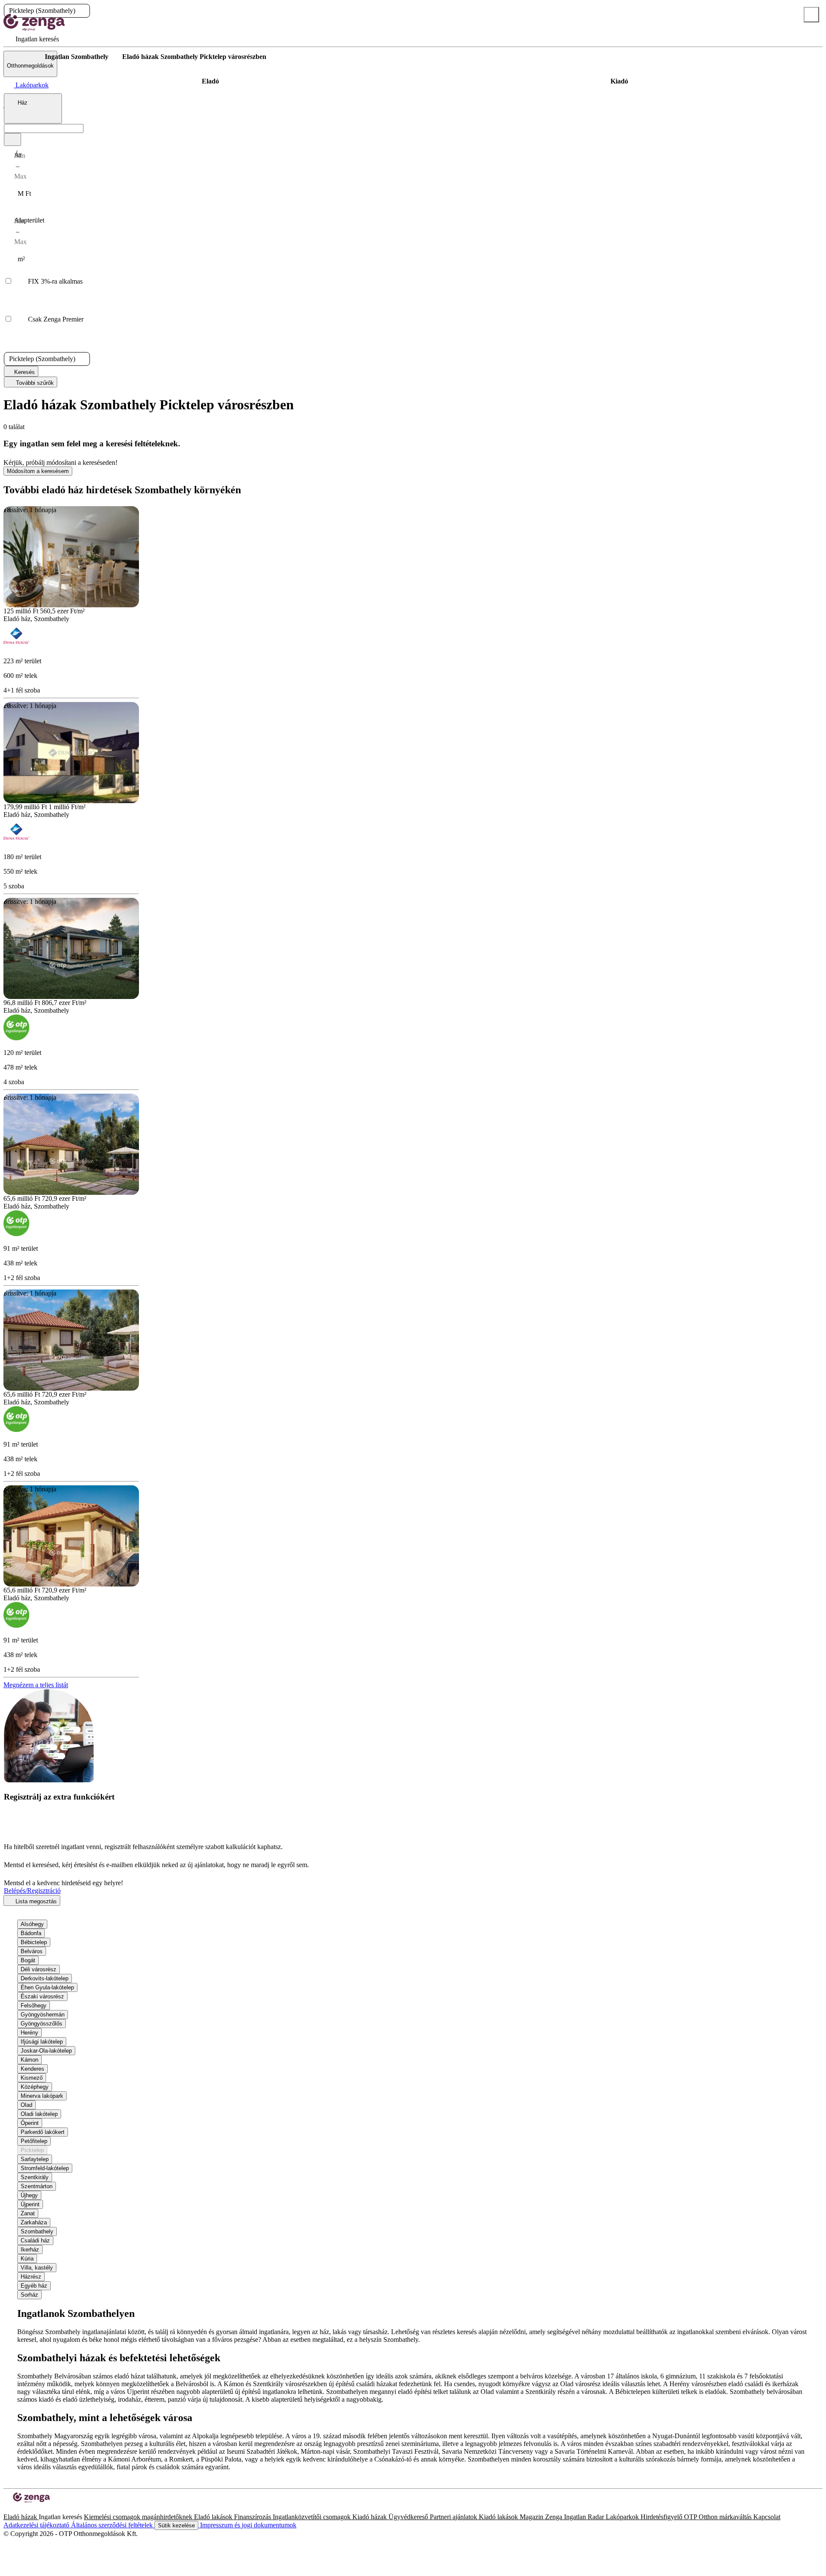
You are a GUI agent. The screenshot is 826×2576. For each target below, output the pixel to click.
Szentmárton (37, 2186)
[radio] (210, 81)
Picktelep (32, 2150)
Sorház (29, 2295)
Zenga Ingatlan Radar (575, 2517)
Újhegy (29, 2195)
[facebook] (7, 2509)
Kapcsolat (767, 2517)
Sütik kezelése (176, 2525)
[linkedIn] (21, 2509)
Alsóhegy (32, 1924)
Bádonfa (31, 1933)
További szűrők (34, 383)
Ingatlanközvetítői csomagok (313, 2517)
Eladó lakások (214, 2517)
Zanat (28, 2213)
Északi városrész (42, 1996)
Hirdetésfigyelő (662, 2517)
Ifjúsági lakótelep (42, 2042)
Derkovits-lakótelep (45, 1978)
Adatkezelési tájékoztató (37, 2525)
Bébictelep (34, 1942)
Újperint (30, 2204)
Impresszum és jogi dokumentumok (247, 2525)
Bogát (28, 1960)
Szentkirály (35, 2177)
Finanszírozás (253, 2517)
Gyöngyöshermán (43, 2015)
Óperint (30, 2123)
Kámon (29, 2060)
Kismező (32, 2078)
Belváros (32, 1951)
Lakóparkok (623, 2517)
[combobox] (33, 108)
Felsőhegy (34, 2005)
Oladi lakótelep (39, 2114)
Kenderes (32, 2069)
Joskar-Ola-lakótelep (46, 2051)
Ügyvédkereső (409, 2517)
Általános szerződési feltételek (113, 2525)
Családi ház (35, 2240)
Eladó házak (21, 2517)
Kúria (27, 2259)
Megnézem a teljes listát (36, 1685)
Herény (29, 2033)
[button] (83, 11)
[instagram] (14, 2509)
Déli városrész (39, 1969)
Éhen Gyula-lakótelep (47, 1987)
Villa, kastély (37, 2268)
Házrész (31, 2277)
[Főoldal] (26, 57)
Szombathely (37, 2231)
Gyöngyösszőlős (42, 2024)
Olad (26, 2105)
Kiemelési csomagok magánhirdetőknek (139, 2517)
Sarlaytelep (35, 2159)
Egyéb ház (34, 2286)
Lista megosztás (35, 1901)
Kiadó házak (370, 2517)
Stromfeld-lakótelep (45, 2168)
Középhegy (35, 2087)
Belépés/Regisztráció (32, 1891)
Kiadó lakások (499, 2517)
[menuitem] (31, 39)
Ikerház (30, 2250)
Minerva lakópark (42, 2096)
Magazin (532, 2517)
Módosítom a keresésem (38, 471)
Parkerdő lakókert (43, 2132)
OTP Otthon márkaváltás (719, 2517)
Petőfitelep (34, 2141)
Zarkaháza (34, 2222)
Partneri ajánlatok (454, 2517)
